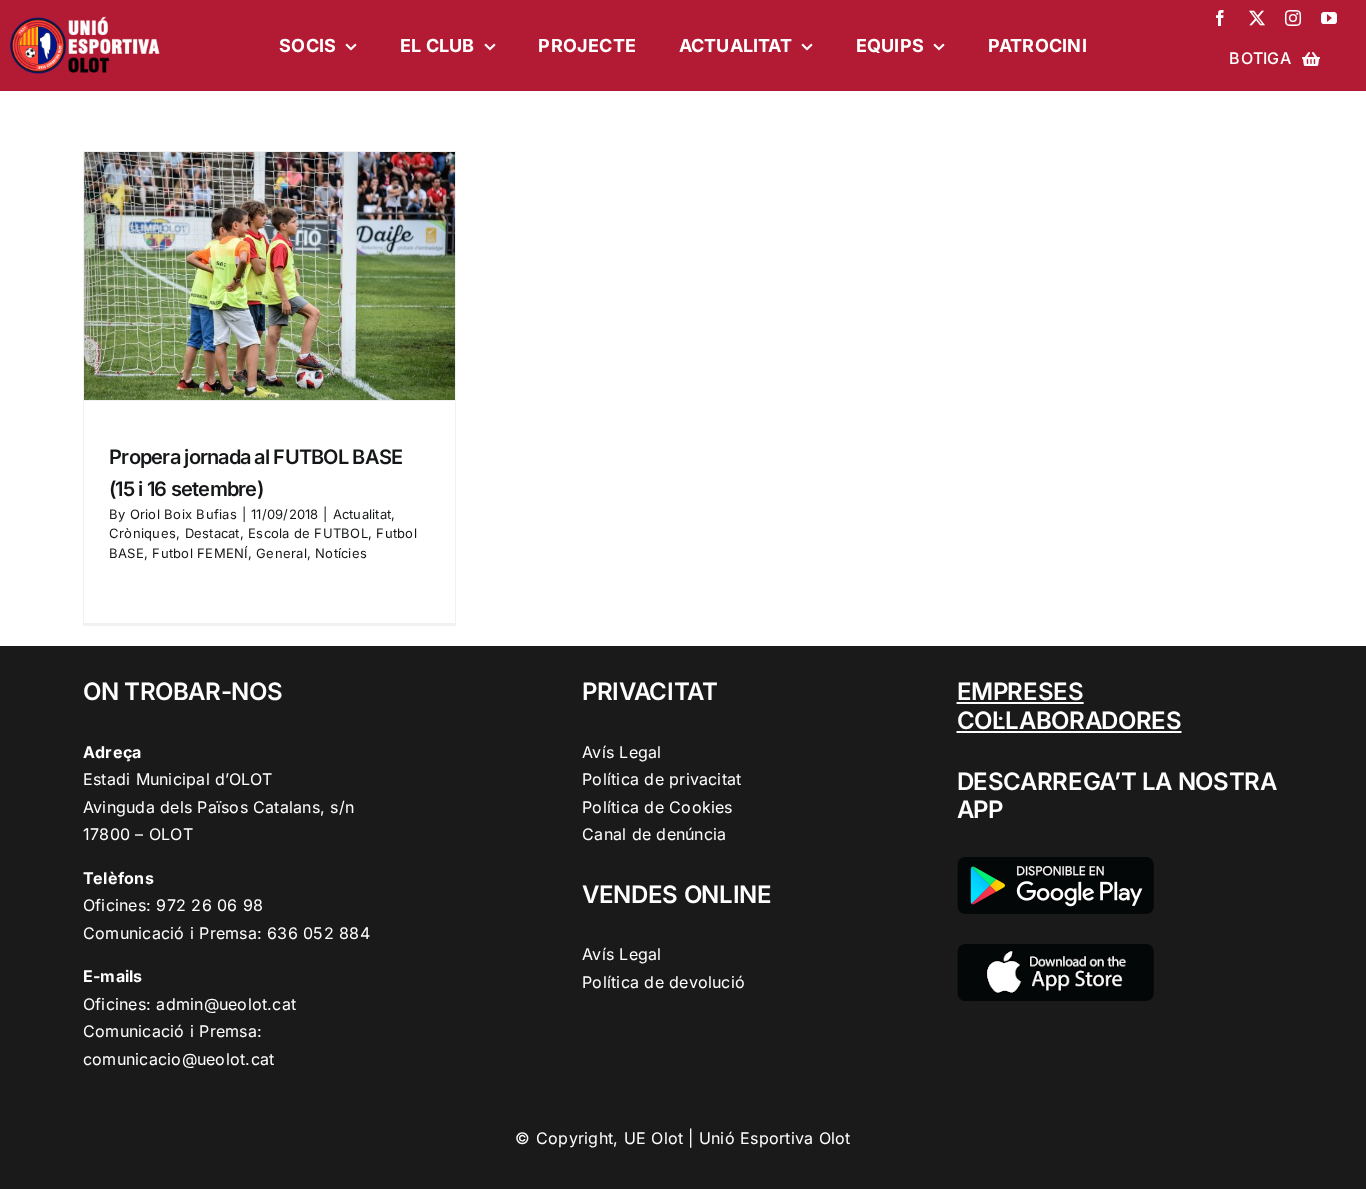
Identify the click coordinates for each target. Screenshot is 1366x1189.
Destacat (212, 533)
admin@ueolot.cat (226, 1004)
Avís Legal (621, 752)
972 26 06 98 (209, 905)
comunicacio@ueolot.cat (178, 1059)
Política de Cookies (657, 807)
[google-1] (1055, 865)
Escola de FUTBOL (308, 533)
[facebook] (1220, 18)
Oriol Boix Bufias (183, 514)
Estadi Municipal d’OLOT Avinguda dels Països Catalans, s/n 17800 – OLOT (218, 806)
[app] (1055, 952)
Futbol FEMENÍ (199, 553)
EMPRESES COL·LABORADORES (1069, 706)
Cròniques (142, 533)
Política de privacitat (661, 779)
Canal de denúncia (654, 834)
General (281, 553)
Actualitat (362, 514)
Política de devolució (663, 982)
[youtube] (1329, 18)
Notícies (341, 553)
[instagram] (1293, 18)
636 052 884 (318, 933)
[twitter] (1257, 18)
